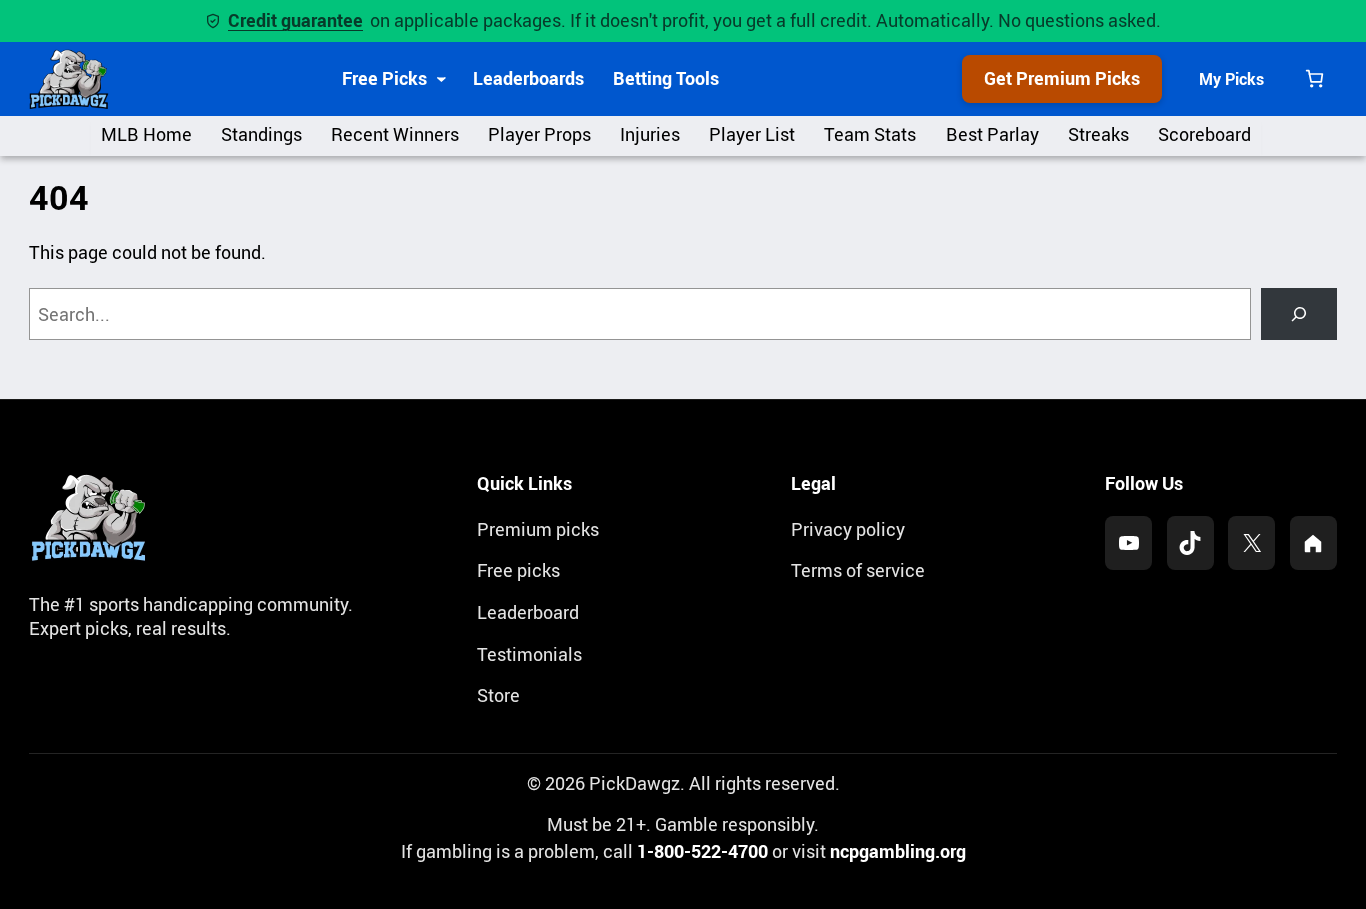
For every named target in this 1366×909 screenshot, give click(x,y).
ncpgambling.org (898, 851)
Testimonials (529, 654)
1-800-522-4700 (702, 851)
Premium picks (538, 529)
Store (498, 695)
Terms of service (858, 570)
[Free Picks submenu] (441, 78)
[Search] (1299, 314)
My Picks (1231, 79)
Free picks (518, 570)
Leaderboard (528, 612)
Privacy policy (848, 529)
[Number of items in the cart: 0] (1314, 78)
